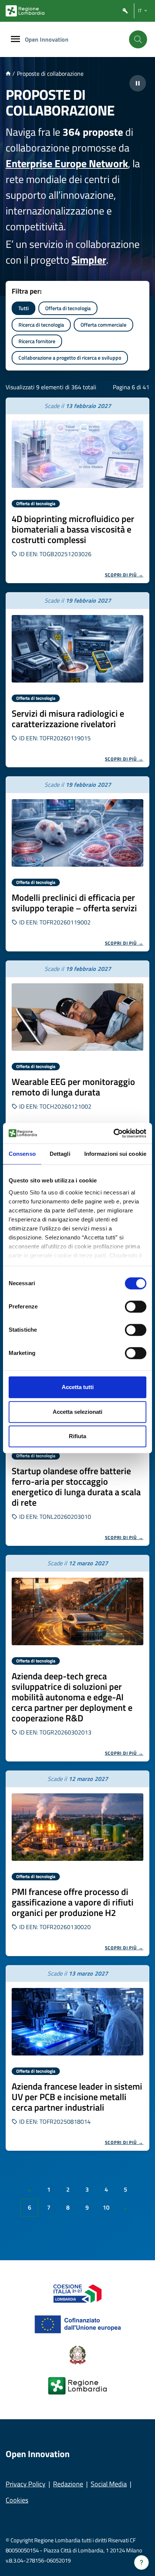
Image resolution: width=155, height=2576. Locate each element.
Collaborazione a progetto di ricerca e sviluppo (70, 358)
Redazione (68, 2484)
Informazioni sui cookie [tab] (115, 1154)
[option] (77, 490)
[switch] (136, 1307)
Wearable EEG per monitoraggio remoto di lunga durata (73, 1087)
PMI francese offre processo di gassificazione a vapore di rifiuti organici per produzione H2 (73, 1902)
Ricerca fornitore (37, 341)
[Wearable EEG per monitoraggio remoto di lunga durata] (77, 1017)
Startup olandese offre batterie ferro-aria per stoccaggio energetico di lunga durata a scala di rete (76, 1487)
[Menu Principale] (15, 40)
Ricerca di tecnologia (41, 325)
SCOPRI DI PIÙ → (124, 575)
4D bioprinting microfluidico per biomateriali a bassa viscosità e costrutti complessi (73, 529)
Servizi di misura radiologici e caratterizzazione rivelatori (68, 719)
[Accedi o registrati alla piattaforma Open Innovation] (125, 11)
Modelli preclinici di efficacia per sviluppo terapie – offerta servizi (74, 903)
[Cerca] (138, 39)
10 (106, 2207)
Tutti (24, 308)
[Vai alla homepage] (8, 74)
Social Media (109, 2484)
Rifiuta (77, 1436)
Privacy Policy (26, 2484)
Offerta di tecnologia (68, 308)
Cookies (17, 2500)
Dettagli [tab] (60, 1154)
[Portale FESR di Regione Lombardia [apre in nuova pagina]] (78, 2293)
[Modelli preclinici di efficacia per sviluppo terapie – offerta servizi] (77, 833)
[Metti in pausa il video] (138, 83)
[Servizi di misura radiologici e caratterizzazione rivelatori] (77, 649)
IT (140, 11)
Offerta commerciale (103, 325)
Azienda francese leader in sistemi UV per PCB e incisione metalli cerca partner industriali (77, 2097)
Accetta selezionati (77, 1412)
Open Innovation (47, 39)
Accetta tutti (78, 1387)
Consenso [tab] (22, 1154)
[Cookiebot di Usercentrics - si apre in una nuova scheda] (113, 1133)
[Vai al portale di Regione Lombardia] (25, 11)
